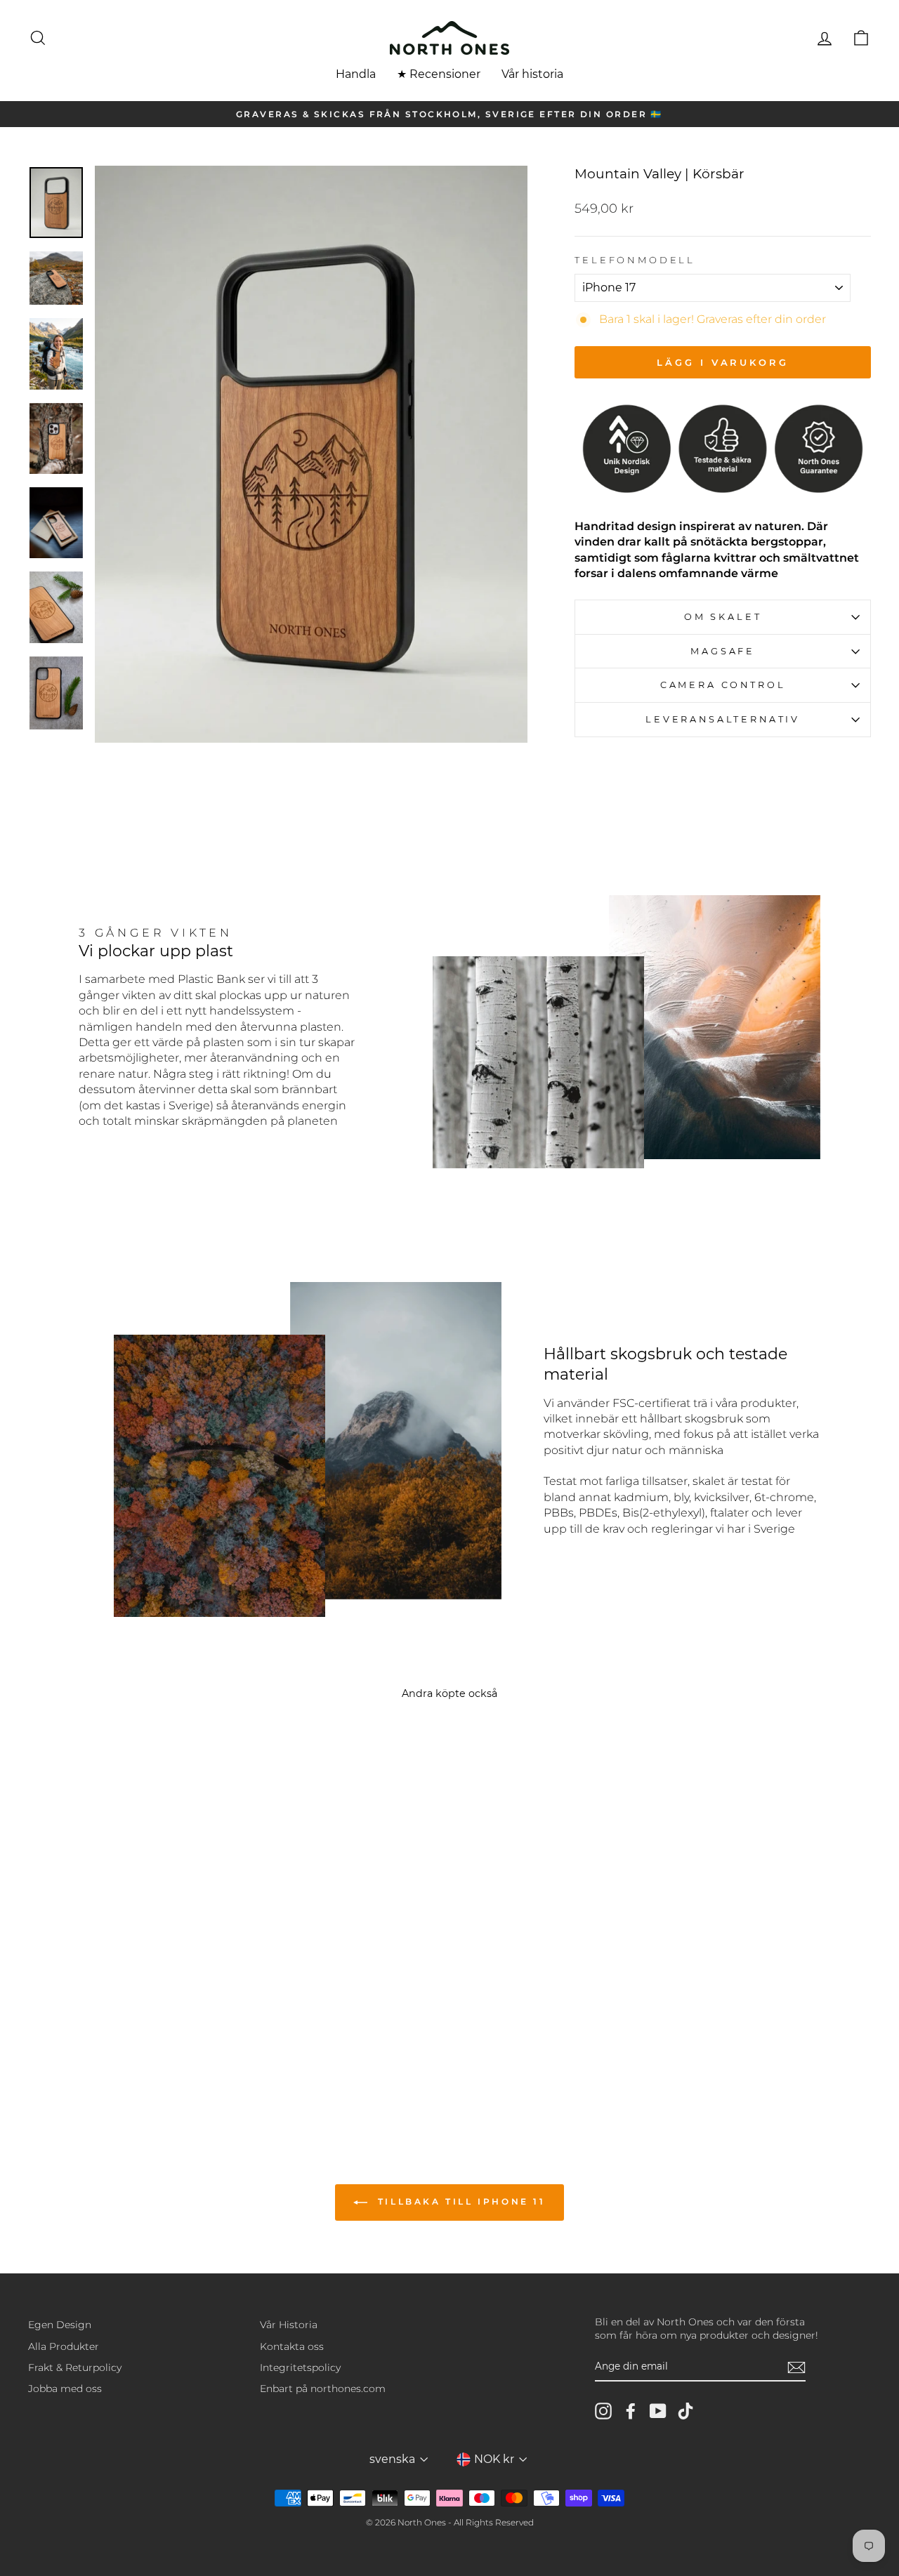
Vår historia (532, 74)
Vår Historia (289, 2325)
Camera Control (723, 685)
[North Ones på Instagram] (603, 2411)
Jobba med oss (65, 2389)
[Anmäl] (796, 2367)
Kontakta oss (292, 2346)
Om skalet (723, 617)
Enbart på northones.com (323, 2389)
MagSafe (723, 651)
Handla (356, 74)
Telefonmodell (635, 260)
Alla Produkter (64, 2346)
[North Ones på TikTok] (685, 2411)
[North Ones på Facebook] (631, 2411)
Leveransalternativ (723, 719)
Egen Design (60, 2325)
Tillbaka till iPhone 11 (459, 2201)
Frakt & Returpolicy (75, 2367)
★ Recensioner (439, 74)
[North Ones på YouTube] (658, 2411)
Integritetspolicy (300, 2367)
